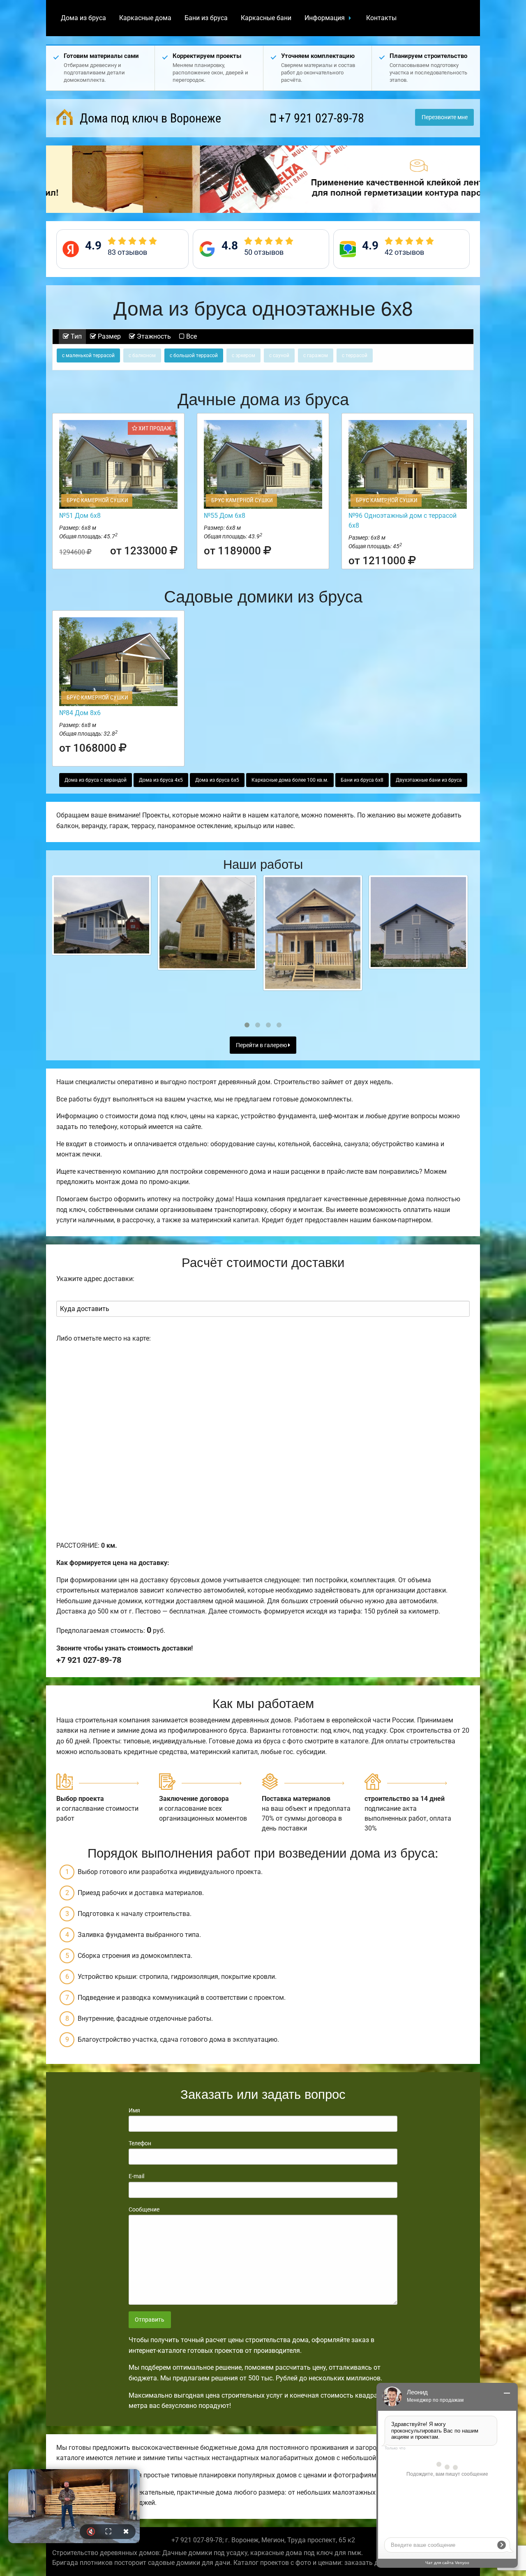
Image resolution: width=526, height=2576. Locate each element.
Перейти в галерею (262, 1045)
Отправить (150, 2320)
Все (191, 336)
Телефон (140, 2143)
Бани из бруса (206, 18)
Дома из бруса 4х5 (161, 780)
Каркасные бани (266, 18)
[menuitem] (83, 18)
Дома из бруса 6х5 (217, 780)
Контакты (381, 18)
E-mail (136, 2176)
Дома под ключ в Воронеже (149, 118)
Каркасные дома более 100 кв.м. (290, 780)
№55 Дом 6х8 (225, 516)
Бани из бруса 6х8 (362, 780)
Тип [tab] (75, 336)
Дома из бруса (83, 18)
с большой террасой (194, 355)
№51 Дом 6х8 (80, 516)
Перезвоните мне (445, 117)
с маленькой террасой (88, 355)
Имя (134, 2110)
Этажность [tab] (153, 336)
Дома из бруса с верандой (96, 780)
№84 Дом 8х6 (80, 713)
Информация (325, 18)
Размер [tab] (108, 336)
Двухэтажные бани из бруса (429, 780)
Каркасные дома (145, 18)
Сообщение (144, 2209)
